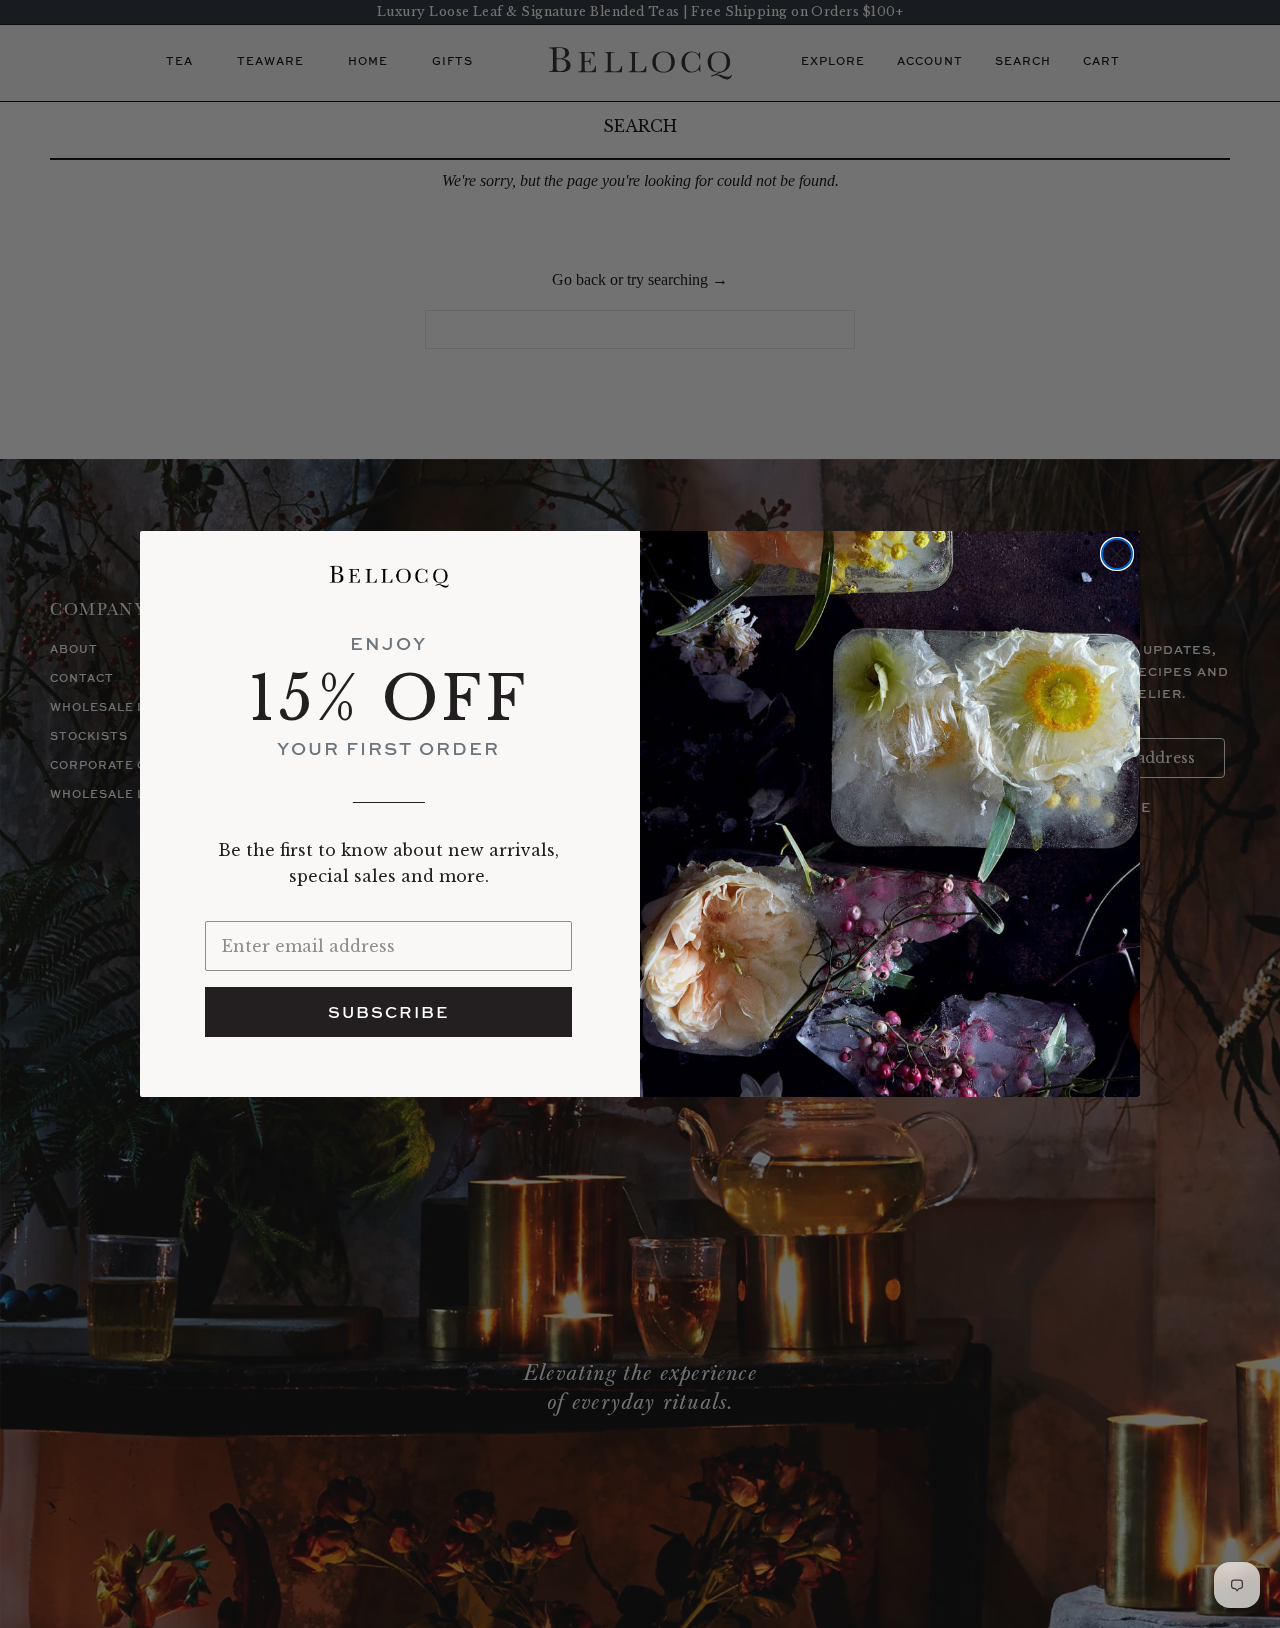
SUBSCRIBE (388, 1012)
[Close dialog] (1117, 554)
